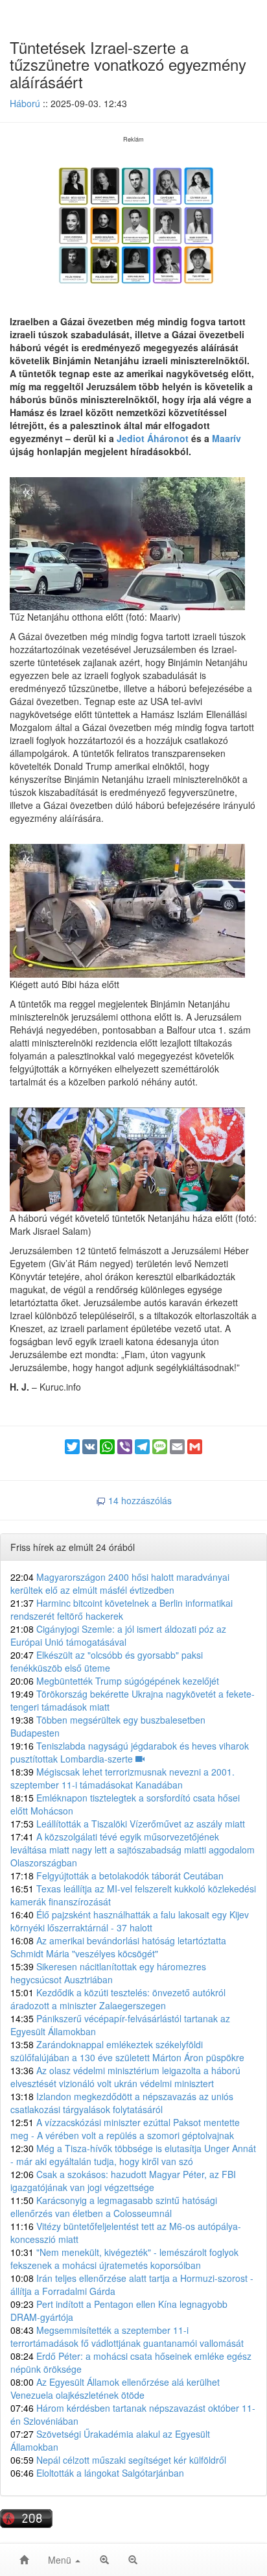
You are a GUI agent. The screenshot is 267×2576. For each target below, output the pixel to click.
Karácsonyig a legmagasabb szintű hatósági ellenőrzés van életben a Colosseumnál (114, 2207)
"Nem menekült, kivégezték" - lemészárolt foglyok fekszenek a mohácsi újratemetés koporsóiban (124, 2259)
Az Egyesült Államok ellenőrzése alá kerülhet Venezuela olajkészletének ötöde (115, 2388)
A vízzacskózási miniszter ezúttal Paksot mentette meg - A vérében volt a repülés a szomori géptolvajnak (125, 2129)
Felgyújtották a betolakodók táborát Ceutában (117, 1876)
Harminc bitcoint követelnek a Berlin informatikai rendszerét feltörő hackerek (122, 1609)
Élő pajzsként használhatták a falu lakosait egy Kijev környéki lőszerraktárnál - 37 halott (130, 1921)
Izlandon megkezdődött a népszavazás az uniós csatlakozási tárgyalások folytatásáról (122, 2103)
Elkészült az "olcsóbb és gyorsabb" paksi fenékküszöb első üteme (107, 1661)
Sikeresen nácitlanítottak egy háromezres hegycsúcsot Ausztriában (108, 1973)
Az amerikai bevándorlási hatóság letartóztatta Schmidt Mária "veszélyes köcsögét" (118, 1947)
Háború (25, 103)
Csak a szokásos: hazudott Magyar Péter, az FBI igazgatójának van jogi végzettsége (123, 2181)
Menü (61, 2560)
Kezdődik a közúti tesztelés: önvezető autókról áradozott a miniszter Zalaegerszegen (118, 1999)
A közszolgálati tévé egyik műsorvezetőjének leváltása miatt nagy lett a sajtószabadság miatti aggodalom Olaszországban (133, 1850)
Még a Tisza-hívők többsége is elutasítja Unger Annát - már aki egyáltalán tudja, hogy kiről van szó (133, 2155)
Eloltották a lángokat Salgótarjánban (97, 2473)
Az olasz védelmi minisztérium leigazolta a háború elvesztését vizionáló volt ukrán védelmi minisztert (125, 2077)
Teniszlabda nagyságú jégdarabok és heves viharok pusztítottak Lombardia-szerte (130, 1752)
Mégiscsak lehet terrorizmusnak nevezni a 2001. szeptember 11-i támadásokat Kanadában (122, 1778)
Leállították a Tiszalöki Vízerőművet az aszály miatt (128, 1824)
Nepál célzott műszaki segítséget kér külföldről (118, 2460)
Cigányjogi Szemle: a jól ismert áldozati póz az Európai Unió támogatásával (118, 1635)
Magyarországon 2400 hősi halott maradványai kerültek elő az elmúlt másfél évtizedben (120, 1583)
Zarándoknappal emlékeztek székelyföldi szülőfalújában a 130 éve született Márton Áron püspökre (127, 2051)
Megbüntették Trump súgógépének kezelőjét (115, 1681)
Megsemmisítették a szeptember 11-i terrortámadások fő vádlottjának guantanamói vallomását (127, 2336)
